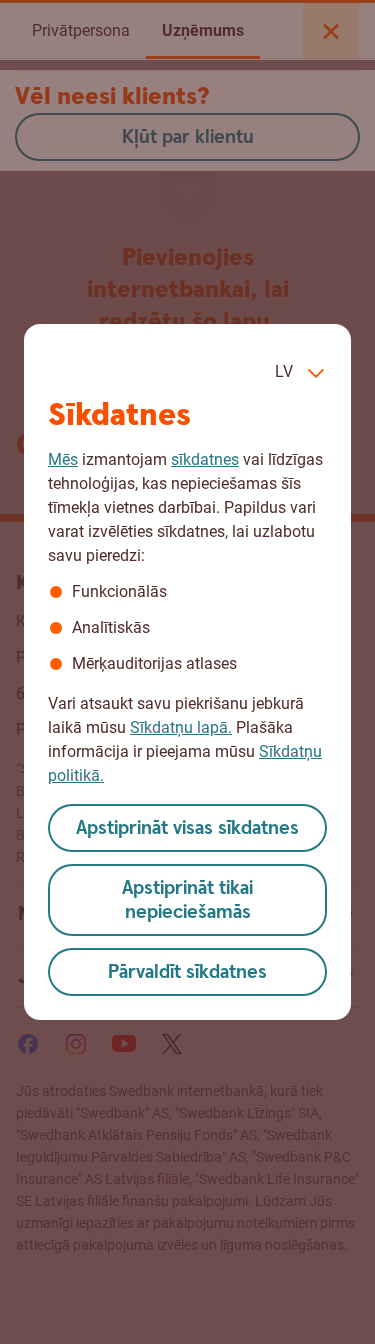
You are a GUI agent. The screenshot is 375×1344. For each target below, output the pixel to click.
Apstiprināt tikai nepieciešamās (187, 900)
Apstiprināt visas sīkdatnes (187, 828)
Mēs (63, 459)
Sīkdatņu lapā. (181, 727)
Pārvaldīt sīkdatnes (187, 972)
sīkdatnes (205, 459)
